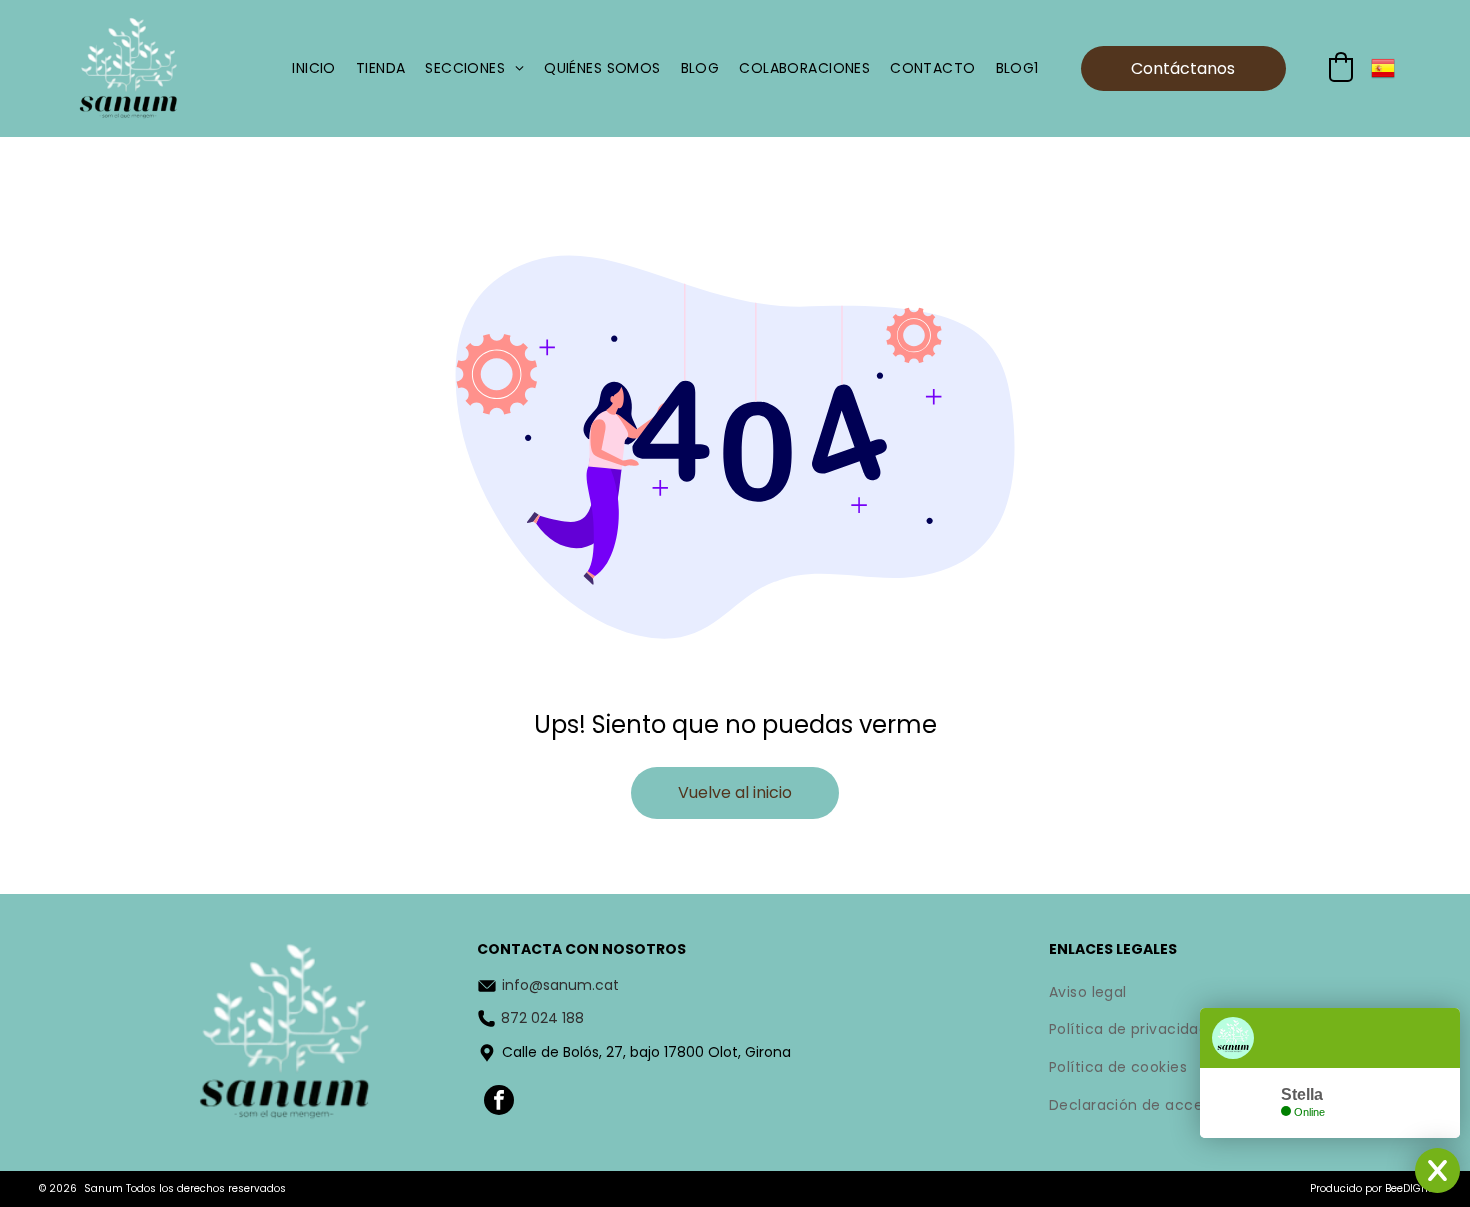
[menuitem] (314, 68)
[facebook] (499, 1102)
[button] (1341, 67)
